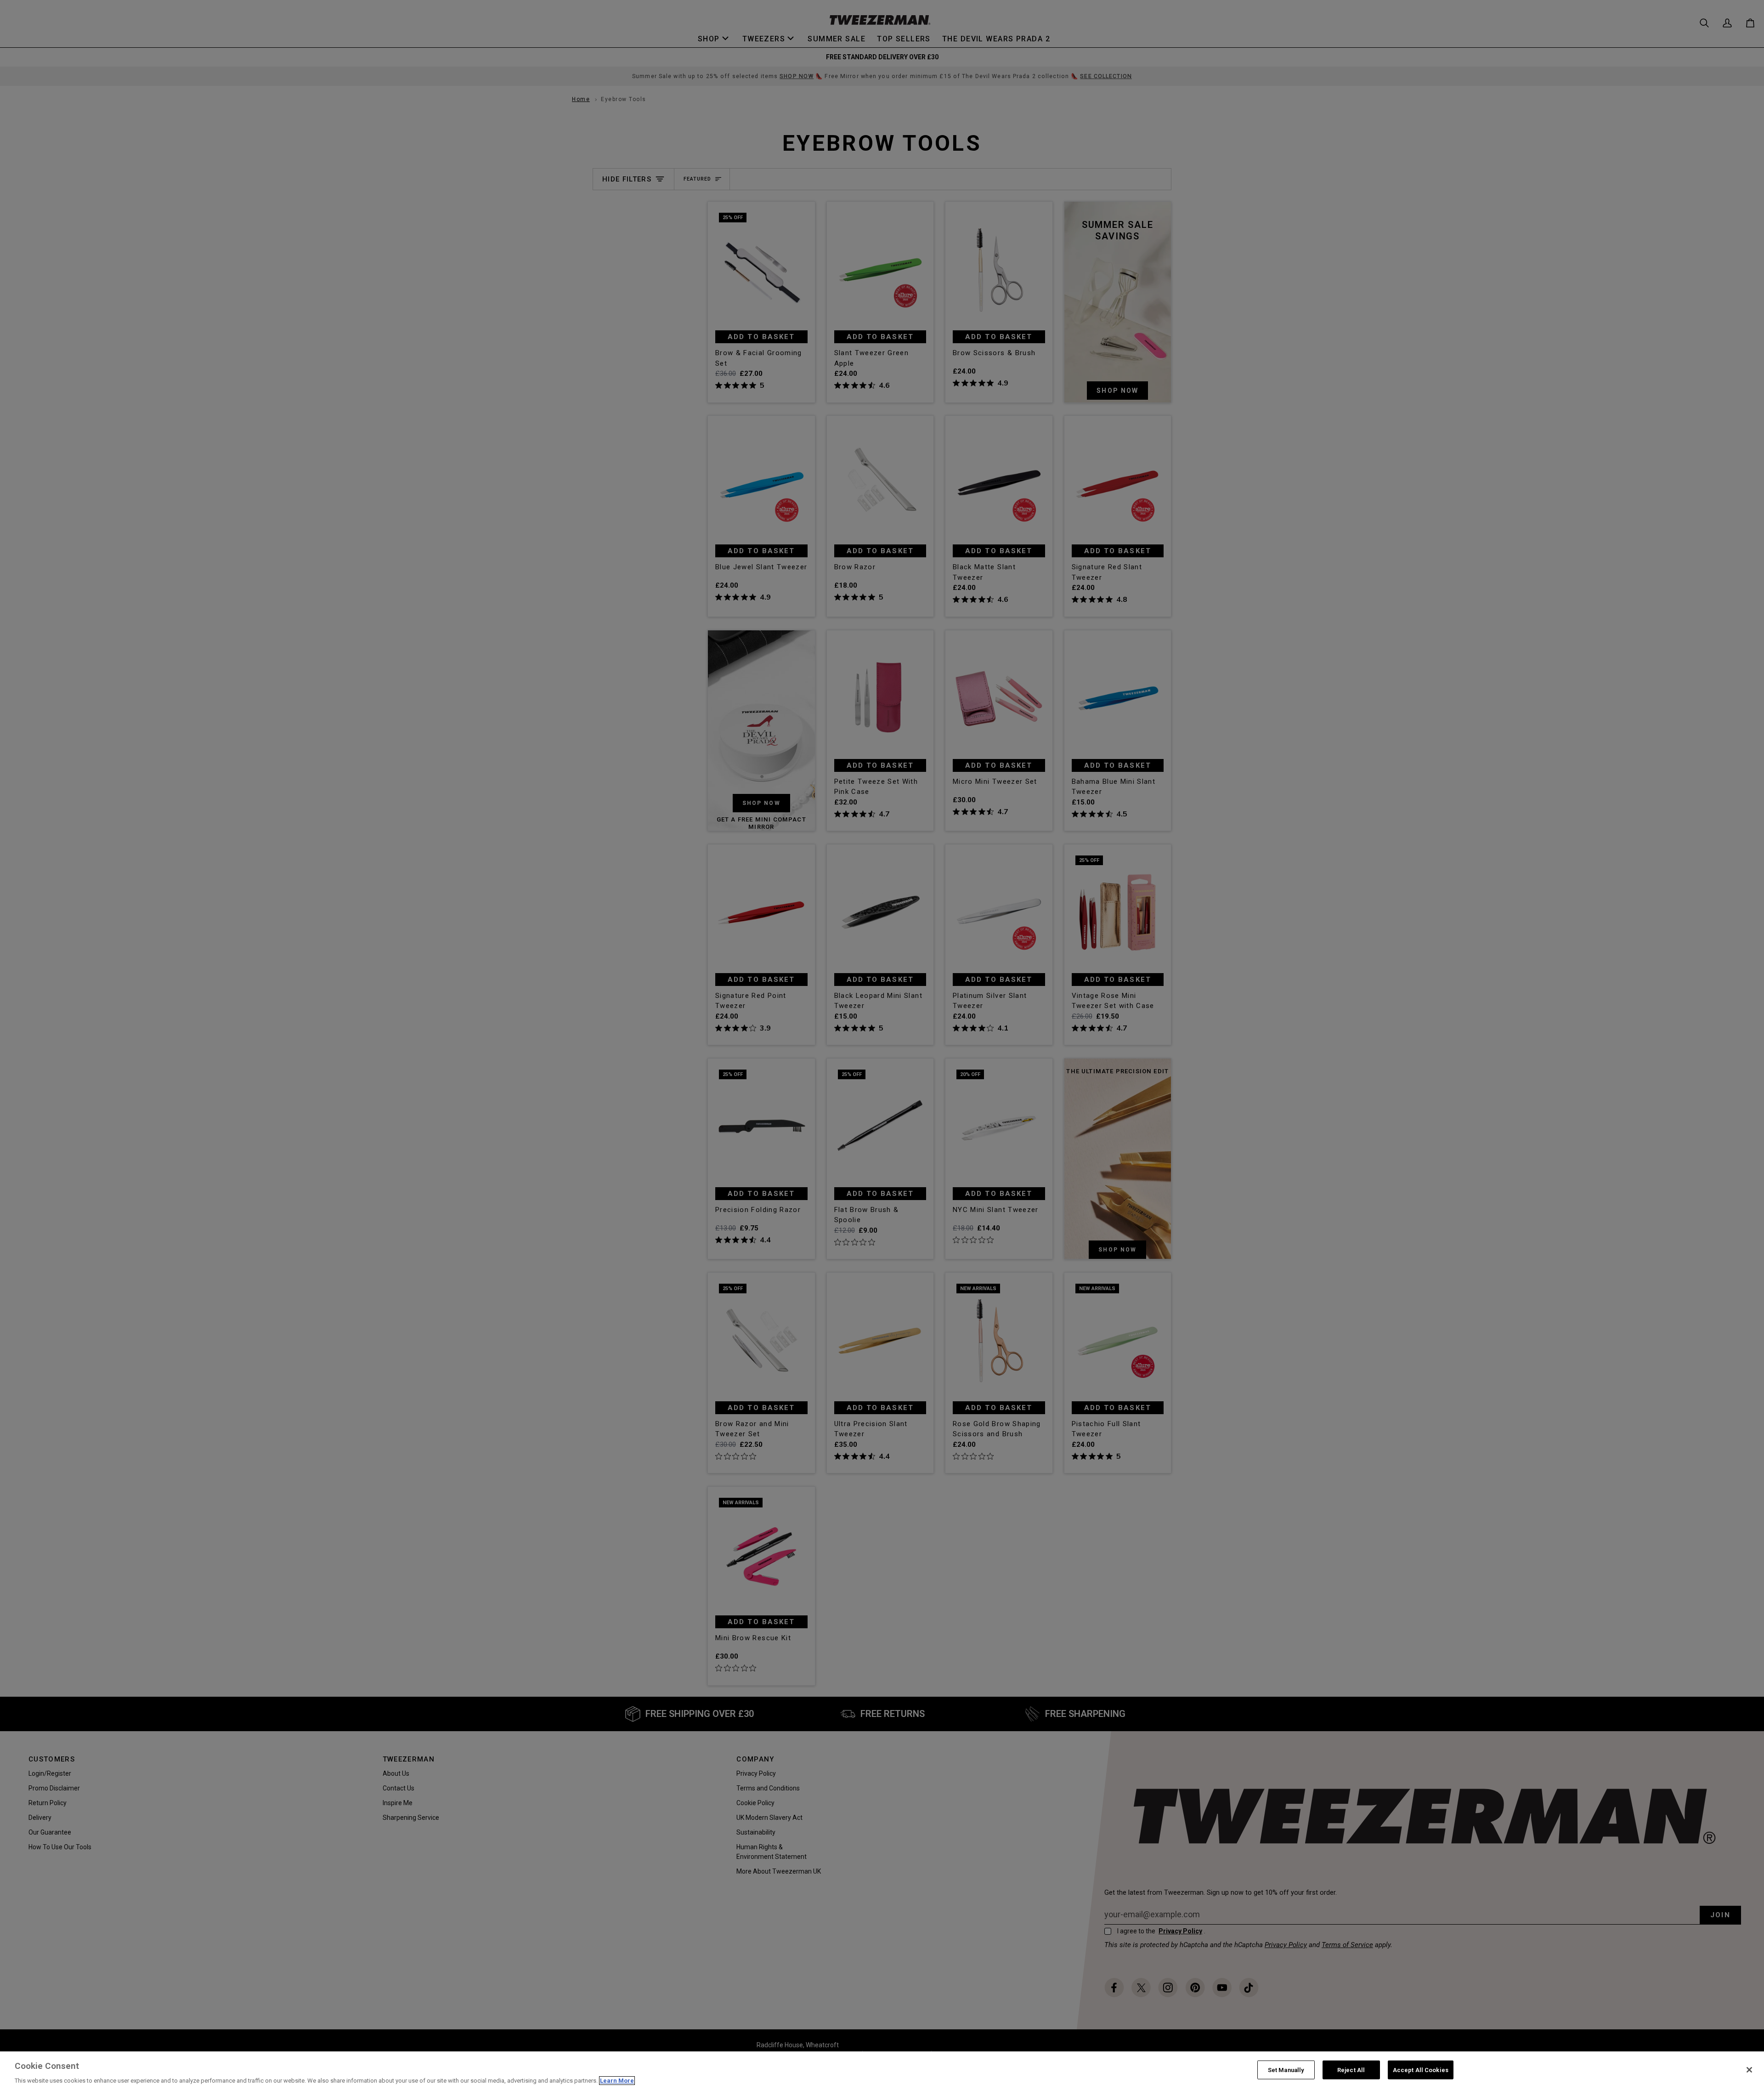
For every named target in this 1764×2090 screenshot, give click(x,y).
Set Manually (1286, 2070)
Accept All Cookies (1421, 2070)
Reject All (1351, 2070)
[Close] (1749, 2070)
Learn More (617, 2081)
